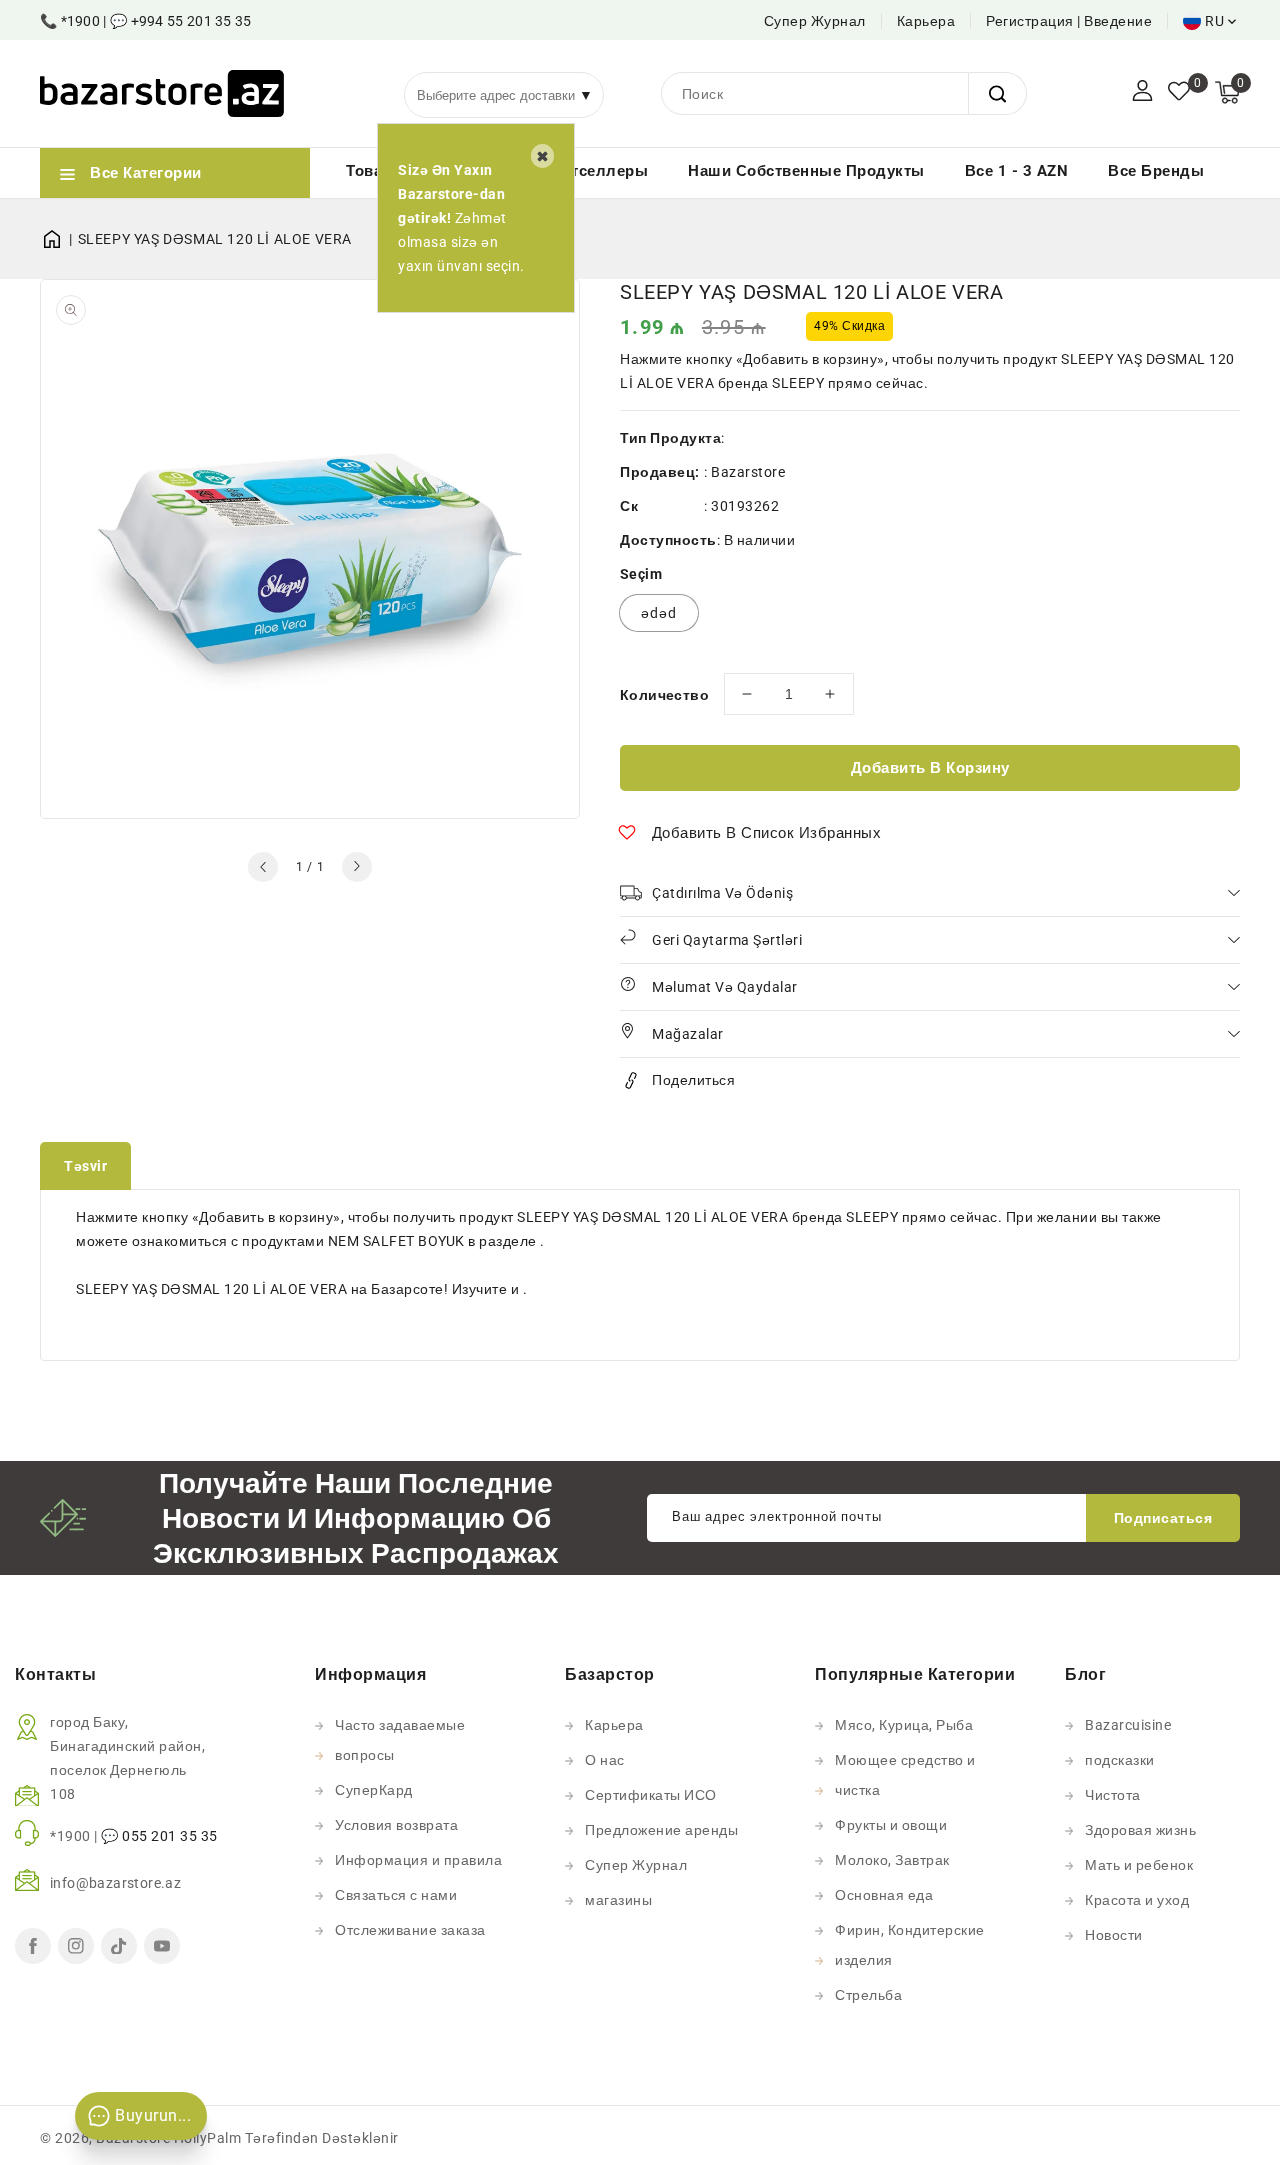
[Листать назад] (263, 867)
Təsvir (85, 1166)
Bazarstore (748, 472)
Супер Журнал (815, 21)
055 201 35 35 (170, 1836)
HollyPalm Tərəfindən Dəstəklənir (286, 2138)
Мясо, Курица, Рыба (904, 1725)
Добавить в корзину (930, 768)
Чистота (1113, 1795)
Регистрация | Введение (1069, 21)
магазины (618, 1900)
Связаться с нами (396, 1895)
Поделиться (693, 1080)
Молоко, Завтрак (892, 1860)
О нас (605, 1760)
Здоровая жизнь (1140, 1830)
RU (1214, 21)
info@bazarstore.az (115, 1883)
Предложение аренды (661, 1830)
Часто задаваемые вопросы (400, 1740)
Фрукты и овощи (891, 1825)
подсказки (1120, 1760)
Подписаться (1163, 1518)
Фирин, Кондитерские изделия (910, 1945)
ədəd (659, 613)
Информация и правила (418, 1860)
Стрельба (868, 1995)
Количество (664, 695)
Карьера (926, 21)
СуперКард (374, 1790)
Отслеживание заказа (410, 1930)
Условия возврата (396, 1825)
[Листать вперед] (357, 867)
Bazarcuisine (1128, 1725)
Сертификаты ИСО (651, 1795)
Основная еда (884, 1895)
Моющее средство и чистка (905, 1775)
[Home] (59, 239)
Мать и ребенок (1139, 1865)
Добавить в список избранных (767, 833)
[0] (1179, 93)
